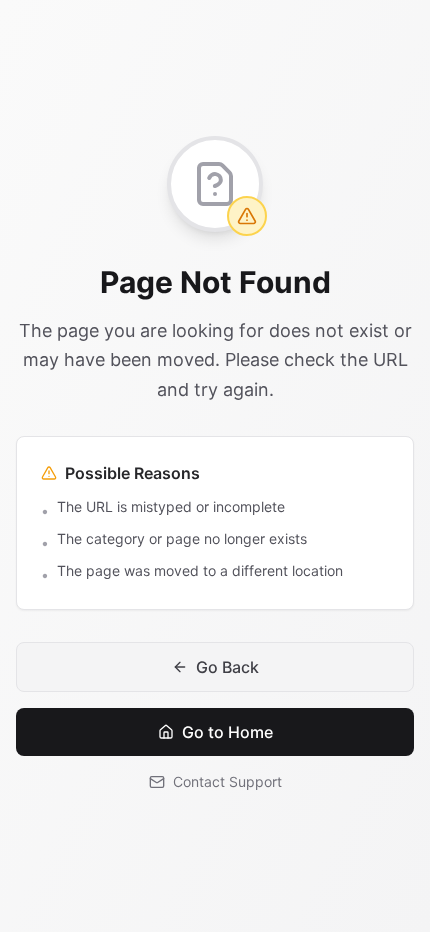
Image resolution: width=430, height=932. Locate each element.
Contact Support (227, 781)
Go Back (227, 667)
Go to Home (227, 732)
